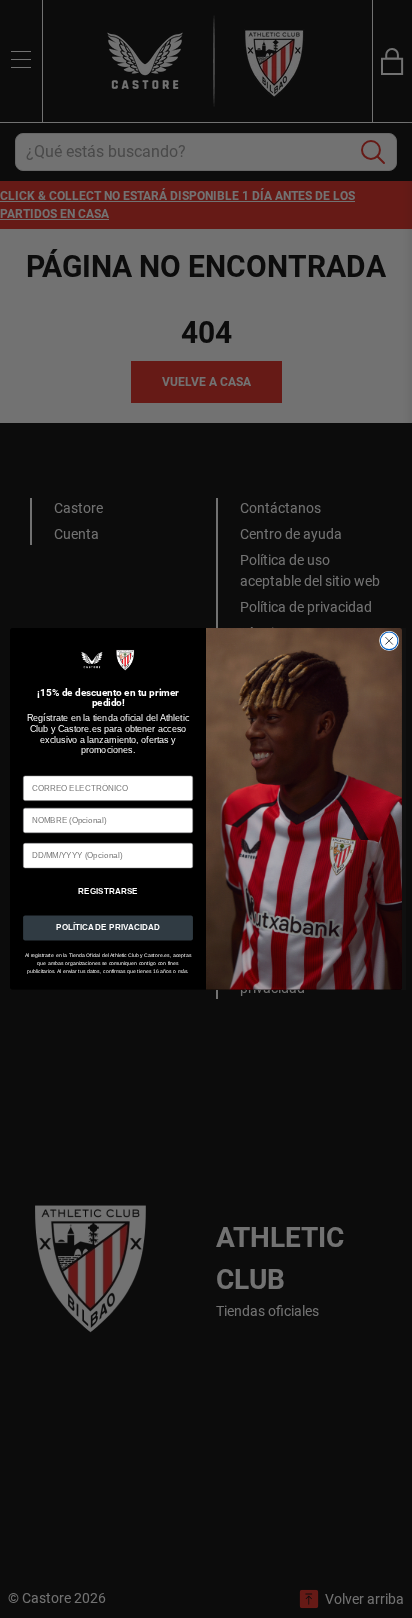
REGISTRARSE (107, 891)
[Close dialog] (389, 641)
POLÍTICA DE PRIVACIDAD (108, 927)
